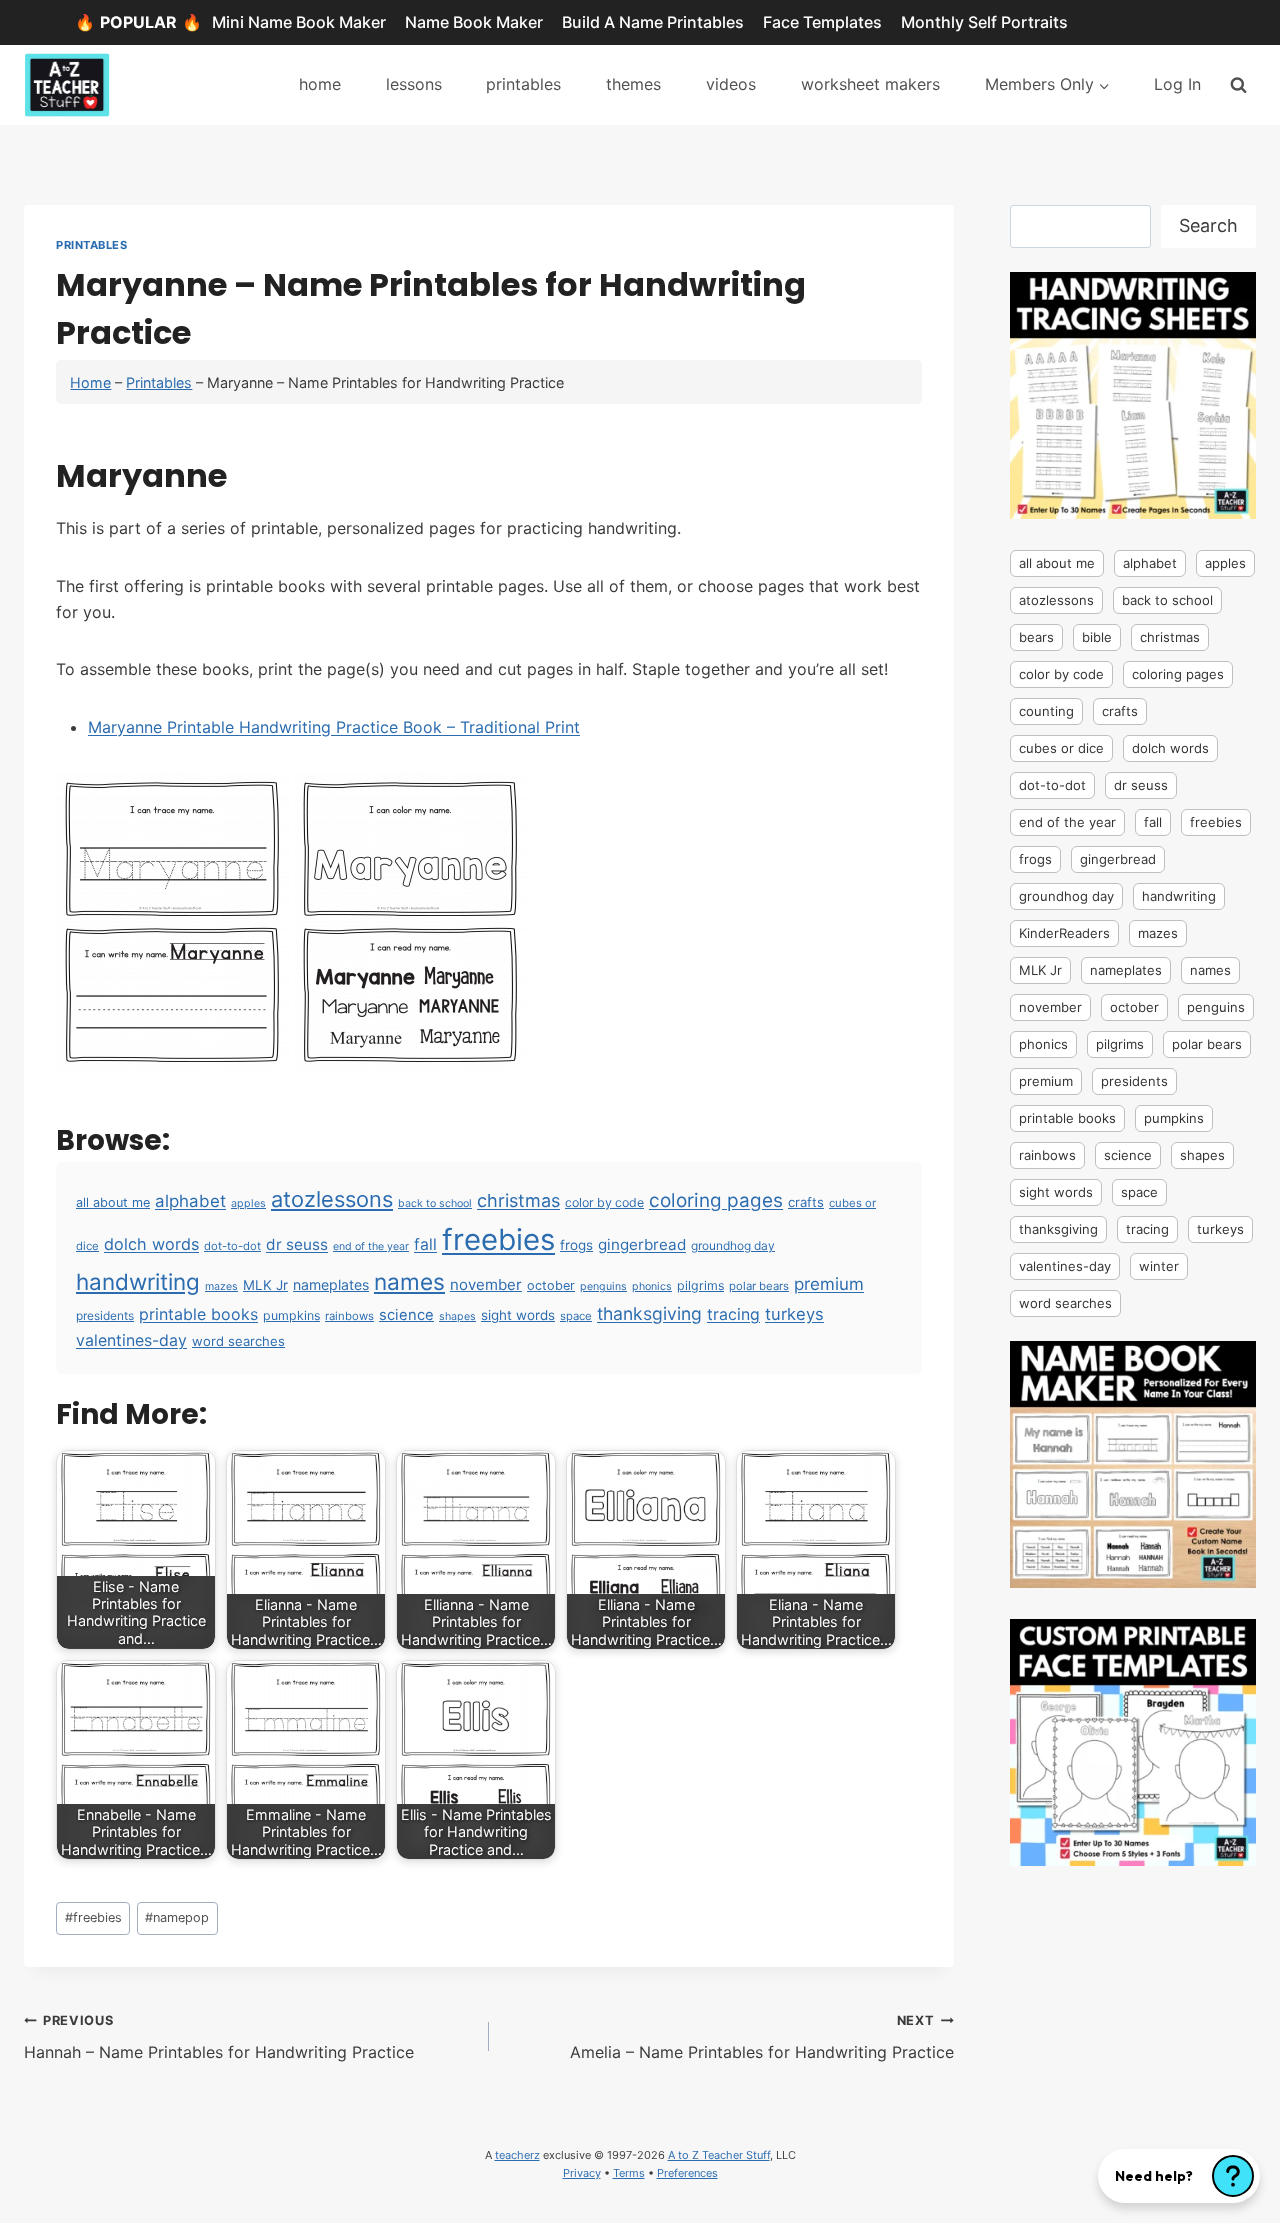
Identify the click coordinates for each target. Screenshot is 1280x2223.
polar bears (759, 1286)
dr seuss (297, 1244)
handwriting (138, 1281)
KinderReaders (1064, 933)
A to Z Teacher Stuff (719, 2155)
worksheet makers (870, 84)
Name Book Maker (474, 22)
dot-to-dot (232, 1246)
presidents (105, 1315)
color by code (604, 1202)
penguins (603, 1286)
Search (1208, 225)
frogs (576, 1245)
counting (1046, 711)
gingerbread (642, 1244)
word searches (238, 1341)
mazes (221, 1286)
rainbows (349, 1316)
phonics (652, 1286)
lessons (414, 84)
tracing (733, 1314)
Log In (1177, 84)
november (486, 1284)
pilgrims (700, 1285)
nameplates (331, 1284)
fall (425, 1244)
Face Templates (822, 22)
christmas (518, 1200)
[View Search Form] (1238, 84)
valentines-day (131, 1340)
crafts (806, 1202)
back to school (435, 1203)
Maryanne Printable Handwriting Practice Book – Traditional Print (334, 727)
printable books (198, 1314)
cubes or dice (1061, 748)
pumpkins (291, 1315)
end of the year (371, 1246)
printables (523, 84)
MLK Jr (265, 1285)
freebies (498, 1239)
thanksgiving (649, 1313)
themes (633, 84)
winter (1159, 1266)
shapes (457, 1316)
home (320, 84)
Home (90, 382)
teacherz (517, 2155)
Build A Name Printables (653, 22)
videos (731, 84)
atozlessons (332, 1199)
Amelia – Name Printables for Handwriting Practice (762, 2038)
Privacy (582, 2173)
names (409, 1281)
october (551, 1285)
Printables (92, 245)
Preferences (687, 2173)
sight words (518, 1315)
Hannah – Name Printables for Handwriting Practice (219, 2038)
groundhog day (733, 1245)
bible (1097, 637)
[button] (1179, 2176)
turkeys (794, 1314)
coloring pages (716, 1200)
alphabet (190, 1201)
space (576, 1316)
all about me (113, 1202)
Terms (629, 2173)
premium (829, 1284)
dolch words (151, 1244)
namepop (177, 1917)
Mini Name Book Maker (299, 22)
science (406, 1315)
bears (1036, 637)
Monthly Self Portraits (984, 22)
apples (248, 1203)
